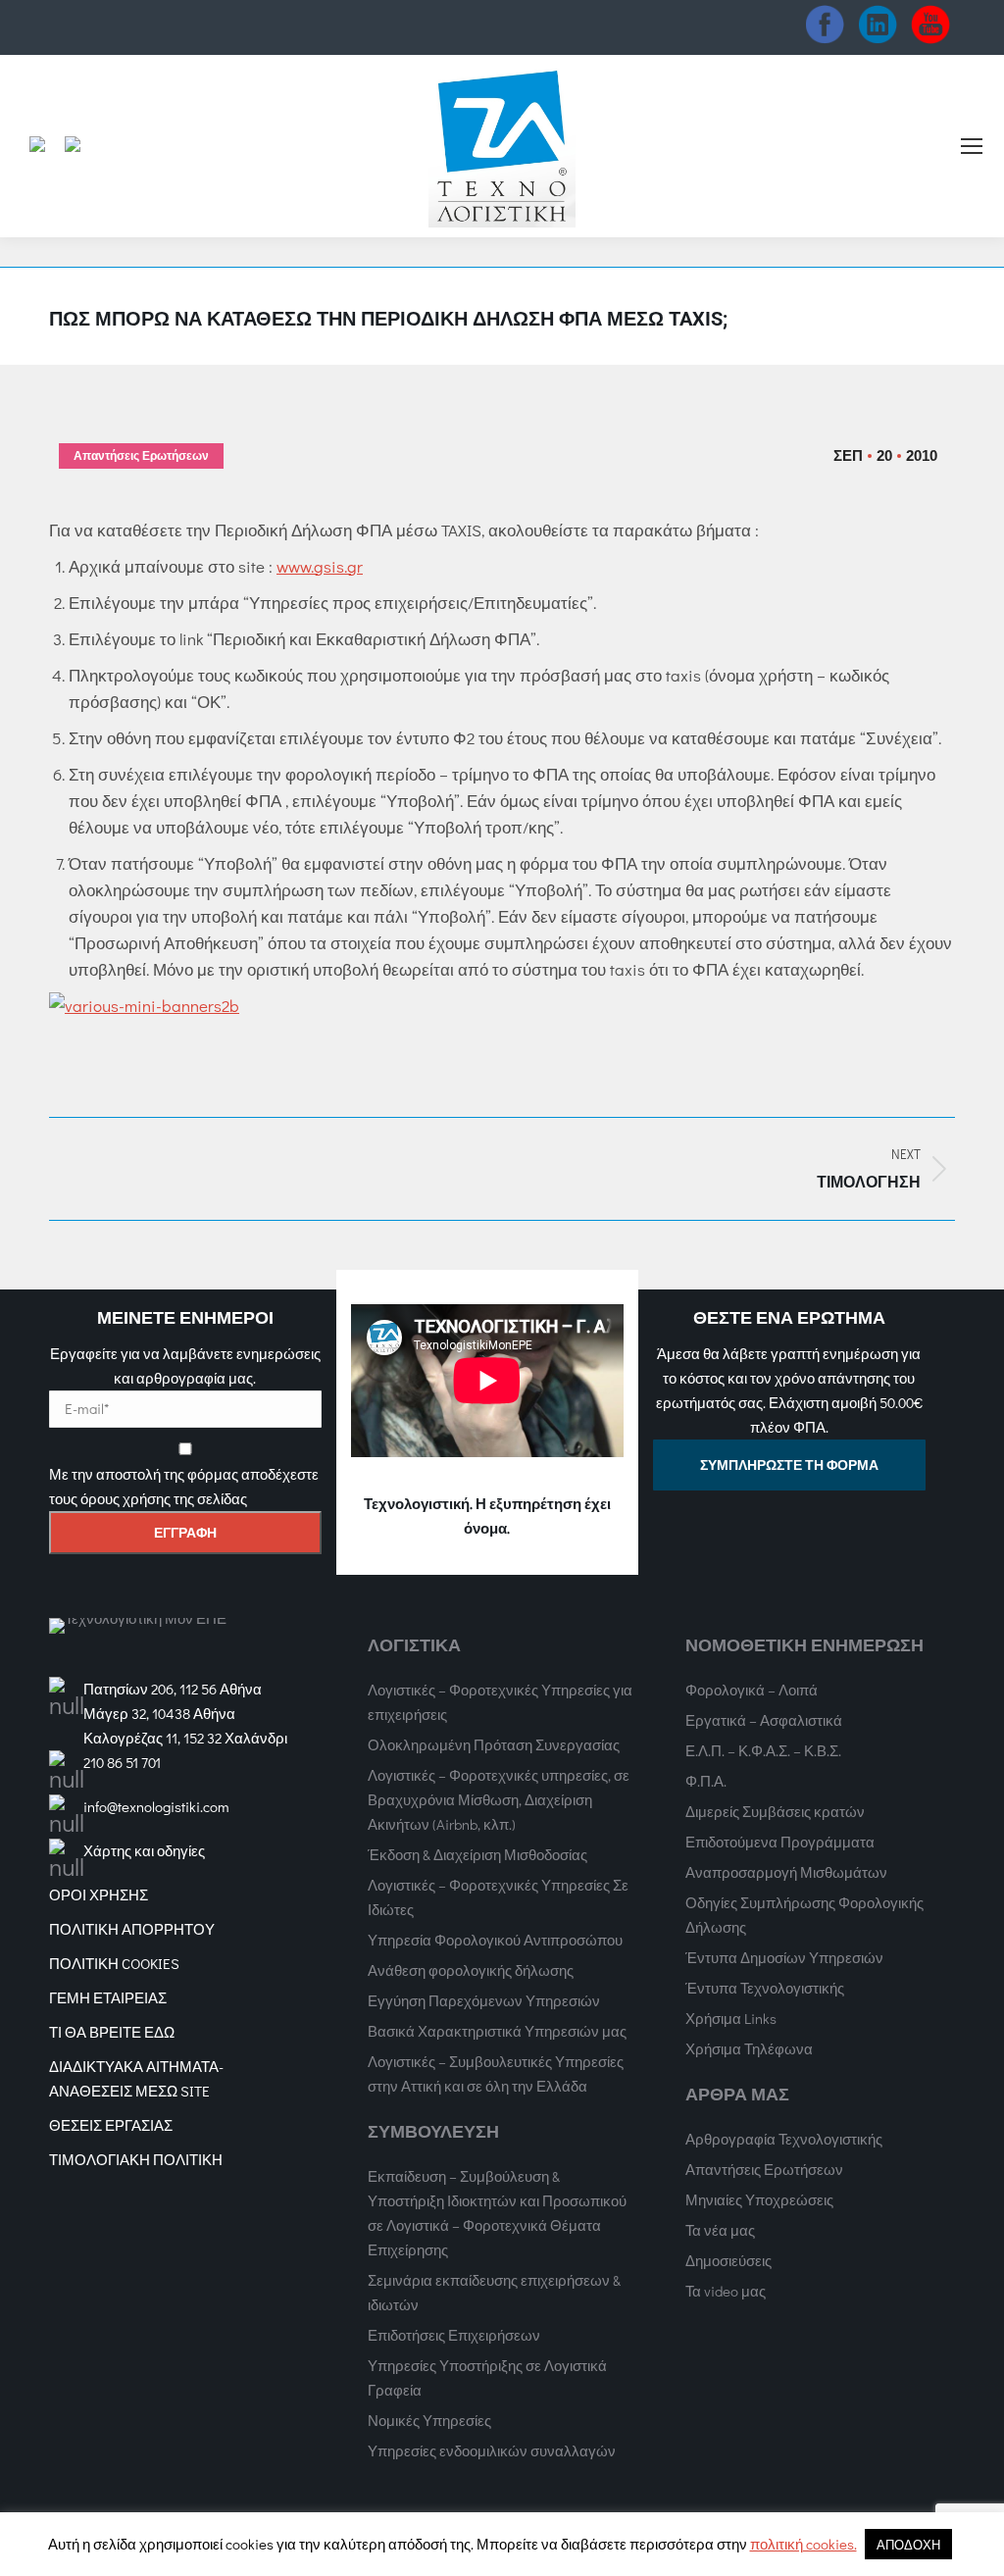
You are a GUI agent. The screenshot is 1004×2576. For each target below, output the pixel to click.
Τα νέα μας (720, 2230)
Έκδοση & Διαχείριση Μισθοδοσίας (477, 1854)
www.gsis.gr (320, 566)
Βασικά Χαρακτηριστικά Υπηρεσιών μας (497, 2031)
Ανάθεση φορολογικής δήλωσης (471, 1970)
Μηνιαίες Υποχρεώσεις (759, 2199)
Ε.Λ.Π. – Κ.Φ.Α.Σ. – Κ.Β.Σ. (763, 1750)
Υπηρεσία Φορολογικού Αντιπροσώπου (495, 1940)
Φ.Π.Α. (706, 1781)
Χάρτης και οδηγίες (144, 1850)
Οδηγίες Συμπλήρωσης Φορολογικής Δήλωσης (804, 1915)
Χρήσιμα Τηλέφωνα (749, 2048)
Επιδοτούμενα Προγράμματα (780, 1842)
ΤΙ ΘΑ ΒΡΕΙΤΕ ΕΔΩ (112, 2032)
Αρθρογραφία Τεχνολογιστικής (784, 2139)
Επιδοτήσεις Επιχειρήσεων (454, 2335)
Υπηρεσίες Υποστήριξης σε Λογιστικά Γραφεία (487, 2377)
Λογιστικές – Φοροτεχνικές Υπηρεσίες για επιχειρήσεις (500, 1702)
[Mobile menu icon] (972, 146)
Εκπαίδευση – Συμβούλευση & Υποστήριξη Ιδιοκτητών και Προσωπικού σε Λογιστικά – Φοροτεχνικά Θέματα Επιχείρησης (497, 2213)
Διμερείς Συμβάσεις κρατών (775, 1811)
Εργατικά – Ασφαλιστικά (764, 1720)
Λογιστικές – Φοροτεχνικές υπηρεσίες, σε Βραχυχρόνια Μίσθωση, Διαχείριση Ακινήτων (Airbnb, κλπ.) (499, 1799)
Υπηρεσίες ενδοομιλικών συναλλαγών (492, 2450)
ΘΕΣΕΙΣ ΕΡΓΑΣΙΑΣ (111, 2125)
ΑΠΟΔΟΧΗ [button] (908, 2544)
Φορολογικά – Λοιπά (752, 1690)
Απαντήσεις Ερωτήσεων (141, 456)
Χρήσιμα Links (731, 2018)
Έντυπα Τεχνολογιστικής (765, 1988)
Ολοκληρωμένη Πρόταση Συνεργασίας (494, 1744)
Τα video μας (726, 2291)
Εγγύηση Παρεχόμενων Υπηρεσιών (484, 2000)
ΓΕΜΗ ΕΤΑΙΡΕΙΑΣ (108, 1997)
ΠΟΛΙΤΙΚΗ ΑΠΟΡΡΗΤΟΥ (132, 1929)
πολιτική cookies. (803, 2544)
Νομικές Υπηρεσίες (429, 2420)
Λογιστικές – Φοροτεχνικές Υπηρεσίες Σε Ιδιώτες (498, 1897)
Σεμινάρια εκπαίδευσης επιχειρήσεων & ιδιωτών (494, 2292)
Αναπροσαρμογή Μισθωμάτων (786, 1872)
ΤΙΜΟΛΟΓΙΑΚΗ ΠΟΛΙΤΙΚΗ (136, 2159)
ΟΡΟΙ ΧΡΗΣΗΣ (99, 1894)
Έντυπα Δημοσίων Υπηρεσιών (784, 1957)
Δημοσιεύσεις (728, 2260)
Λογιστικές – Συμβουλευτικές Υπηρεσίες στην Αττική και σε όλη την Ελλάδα (496, 2073)
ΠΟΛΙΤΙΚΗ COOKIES (114, 1963)
